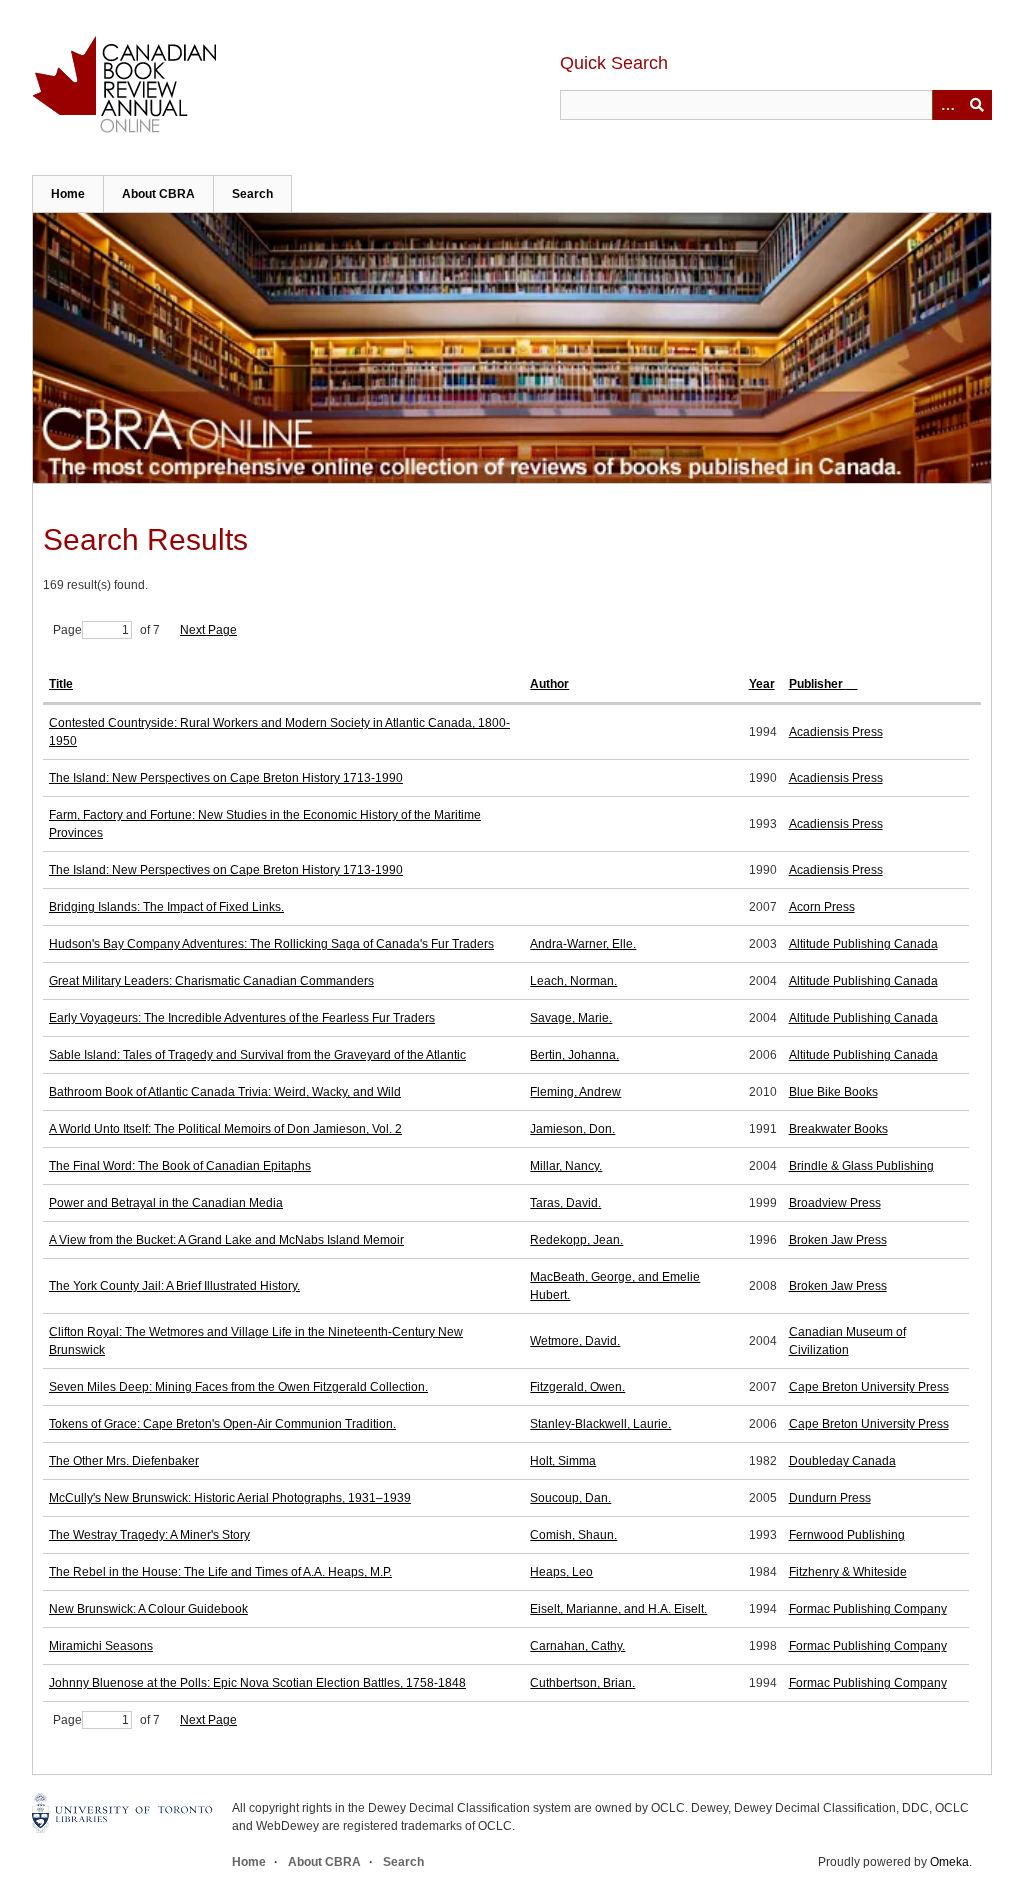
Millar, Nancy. (566, 1166)
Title (61, 684)
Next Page (208, 630)
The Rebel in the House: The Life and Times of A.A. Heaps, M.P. (220, 1572)
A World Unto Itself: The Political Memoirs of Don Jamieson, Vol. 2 (225, 1129)
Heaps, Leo (561, 1572)
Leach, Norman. (573, 981)
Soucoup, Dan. (570, 1498)
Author (549, 684)
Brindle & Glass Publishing (861, 1166)
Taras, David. (565, 1203)
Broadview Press (835, 1203)
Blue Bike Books (833, 1092)
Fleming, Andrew (575, 1092)
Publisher (817, 684)
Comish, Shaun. (573, 1535)
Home (68, 194)
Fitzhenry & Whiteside (848, 1572)
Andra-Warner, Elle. (583, 944)
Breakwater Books (838, 1129)
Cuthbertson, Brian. (582, 1683)
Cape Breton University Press (869, 1387)
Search (252, 194)
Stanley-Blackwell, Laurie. (600, 1424)
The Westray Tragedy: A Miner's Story (149, 1535)
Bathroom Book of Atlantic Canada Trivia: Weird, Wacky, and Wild (225, 1092)
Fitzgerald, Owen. (577, 1387)
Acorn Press (822, 907)
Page (67, 630)
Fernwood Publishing (847, 1535)
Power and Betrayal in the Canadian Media (166, 1203)
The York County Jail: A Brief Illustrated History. (174, 1286)
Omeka (949, 1862)
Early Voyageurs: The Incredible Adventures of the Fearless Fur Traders (242, 1018)
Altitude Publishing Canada (863, 944)
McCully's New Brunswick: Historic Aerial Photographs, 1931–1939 (230, 1498)
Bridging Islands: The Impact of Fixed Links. (166, 907)
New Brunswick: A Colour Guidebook (148, 1609)
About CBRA (158, 194)
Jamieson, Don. (572, 1129)
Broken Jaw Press (838, 1240)
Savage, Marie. (571, 1018)
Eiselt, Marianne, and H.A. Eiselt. (618, 1609)
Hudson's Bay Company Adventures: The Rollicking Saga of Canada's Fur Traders (271, 944)
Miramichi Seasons (101, 1646)
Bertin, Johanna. (574, 1055)
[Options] (947, 105)
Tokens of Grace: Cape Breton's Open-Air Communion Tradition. (222, 1424)
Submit (977, 105)
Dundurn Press (830, 1498)
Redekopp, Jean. (576, 1240)
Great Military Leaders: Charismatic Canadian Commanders (211, 981)
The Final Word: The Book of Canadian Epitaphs (180, 1166)
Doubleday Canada (842, 1461)
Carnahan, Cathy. (577, 1646)
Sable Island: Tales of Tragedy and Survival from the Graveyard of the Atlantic (257, 1055)
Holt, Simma (563, 1461)
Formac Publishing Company (868, 1609)
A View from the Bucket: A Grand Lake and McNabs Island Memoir (226, 1240)
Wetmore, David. (575, 1341)
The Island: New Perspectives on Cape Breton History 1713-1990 (226, 778)
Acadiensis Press (836, 732)
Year (762, 684)
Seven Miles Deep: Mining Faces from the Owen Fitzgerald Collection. (238, 1387)
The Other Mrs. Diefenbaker (124, 1461)
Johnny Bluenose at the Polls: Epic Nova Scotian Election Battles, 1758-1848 (257, 1683)
